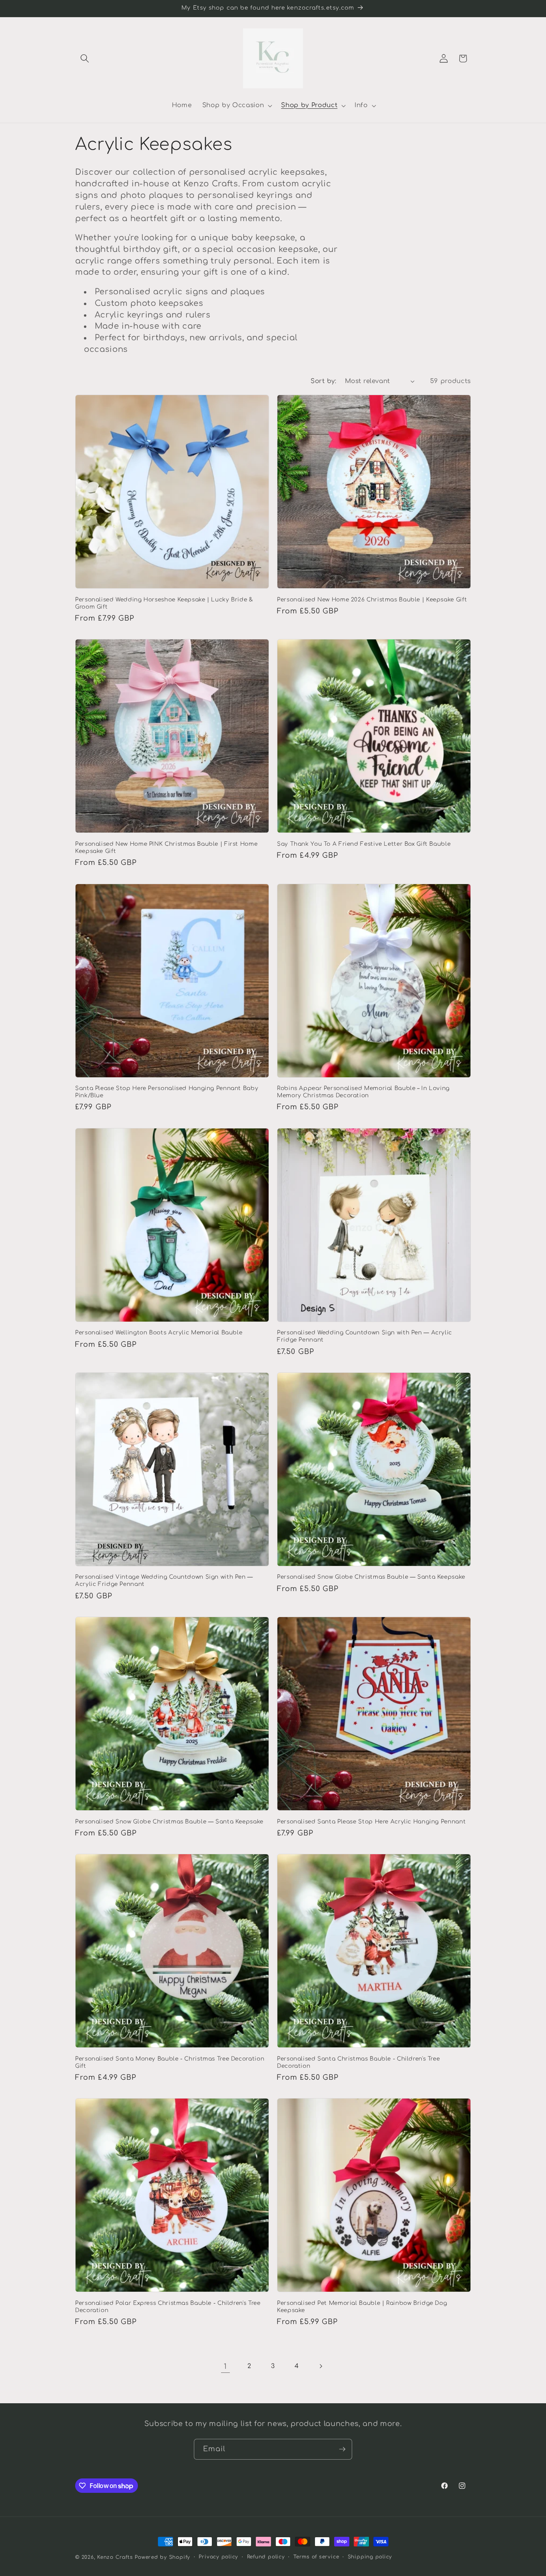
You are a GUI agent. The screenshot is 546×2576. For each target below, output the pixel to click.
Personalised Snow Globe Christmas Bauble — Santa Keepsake (371, 1577)
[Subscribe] (342, 2449)
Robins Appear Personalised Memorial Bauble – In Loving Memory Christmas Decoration (363, 1092)
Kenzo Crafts (115, 2557)
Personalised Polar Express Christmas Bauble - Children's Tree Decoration (168, 2307)
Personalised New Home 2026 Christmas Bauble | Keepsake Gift (372, 600)
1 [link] (225, 2366)
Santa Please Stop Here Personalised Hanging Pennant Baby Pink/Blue (167, 1092)
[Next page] (321, 2366)
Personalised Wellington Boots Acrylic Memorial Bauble (159, 1333)
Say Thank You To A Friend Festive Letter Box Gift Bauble (364, 844)
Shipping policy (370, 2557)
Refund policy (266, 2557)
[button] (85, 58)
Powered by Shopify (162, 2557)
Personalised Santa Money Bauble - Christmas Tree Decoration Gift (170, 2062)
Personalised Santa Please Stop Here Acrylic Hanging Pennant (371, 1822)
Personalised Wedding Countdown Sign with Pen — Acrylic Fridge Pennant (365, 1336)
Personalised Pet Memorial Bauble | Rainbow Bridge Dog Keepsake (362, 2307)
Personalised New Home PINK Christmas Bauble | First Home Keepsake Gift (166, 848)
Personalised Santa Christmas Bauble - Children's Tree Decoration (358, 2062)
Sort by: (323, 381)
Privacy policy (218, 2557)
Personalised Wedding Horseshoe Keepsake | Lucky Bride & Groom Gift (164, 603)
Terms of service (316, 2557)
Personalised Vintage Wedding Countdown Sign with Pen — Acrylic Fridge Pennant (164, 1581)
